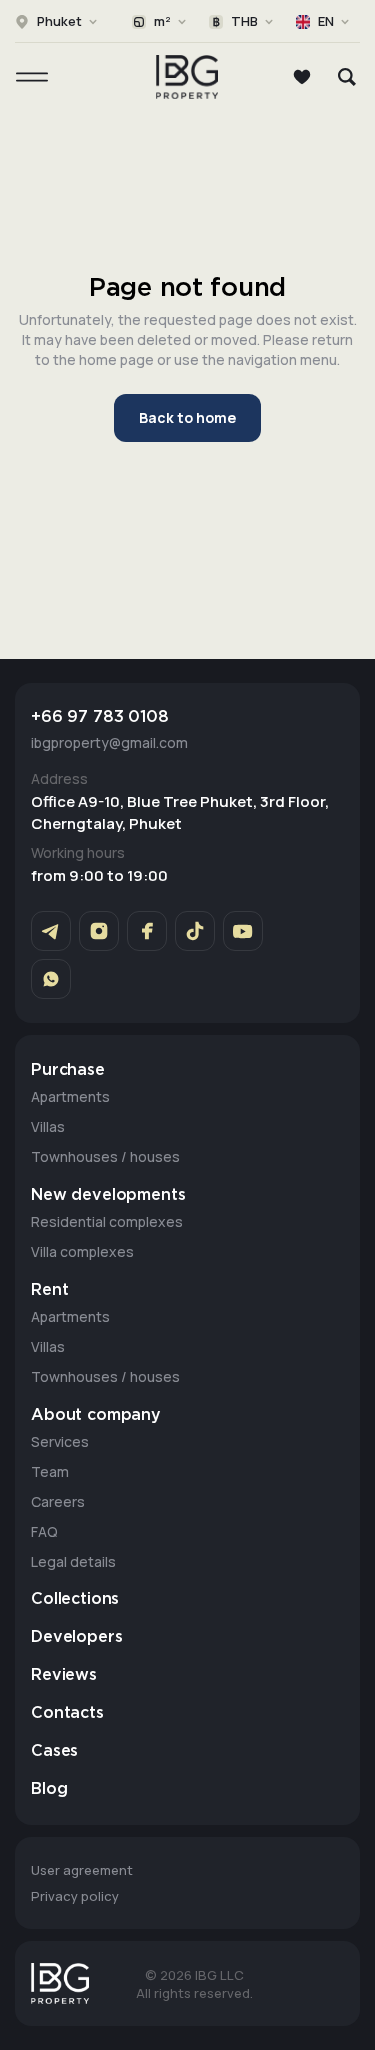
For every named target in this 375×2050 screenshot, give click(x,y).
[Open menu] (32, 77)
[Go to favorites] (302, 77)
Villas (48, 1126)
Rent (49, 1290)
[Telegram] (51, 931)
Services (60, 1441)
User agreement (82, 1870)
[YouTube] (243, 931)
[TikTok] (195, 931)
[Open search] (347, 77)
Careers (58, 1501)
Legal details (73, 1561)
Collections (75, 1599)
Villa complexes (82, 1251)
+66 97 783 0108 (100, 717)
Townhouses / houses (105, 1156)
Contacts (67, 1713)
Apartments (70, 1096)
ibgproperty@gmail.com (109, 742)
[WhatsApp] (51, 979)
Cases (54, 1751)
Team (50, 1471)
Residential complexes (107, 1221)
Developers (76, 1637)
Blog (49, 1789)
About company (96, 1415)
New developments (108, 1195)
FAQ (44, 1531)
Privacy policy (75, 1896)
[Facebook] (147, 931)
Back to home (187, 417)
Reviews (64, 1675)
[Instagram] (99, 931)
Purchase (68, 1070)
